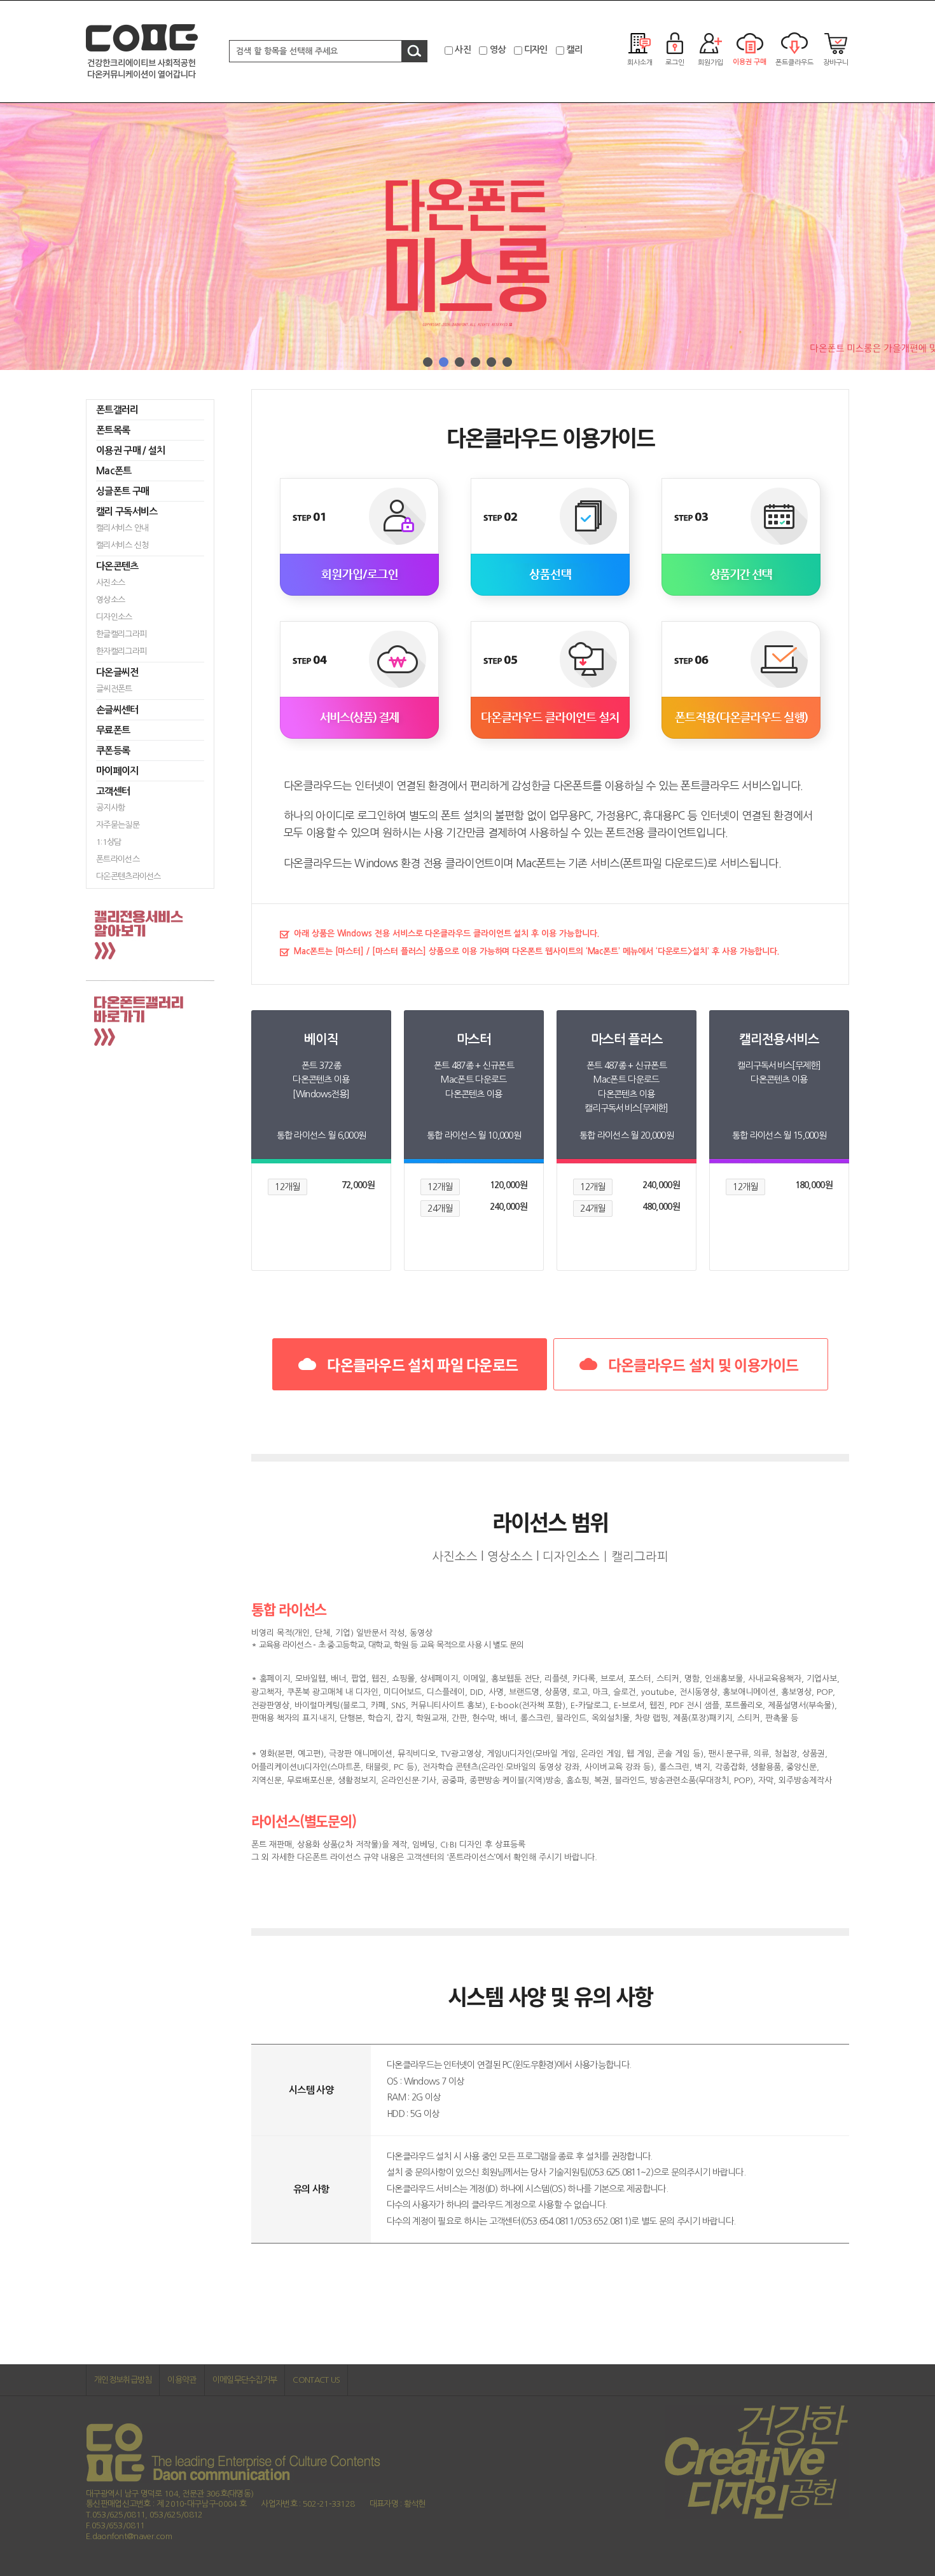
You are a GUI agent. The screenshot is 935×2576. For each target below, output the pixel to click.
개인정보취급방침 (123, 2380)
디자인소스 (114, 617)
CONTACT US (316, 2380)
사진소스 (110, 583)
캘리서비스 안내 (122, 528)
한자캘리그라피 (121, 651)
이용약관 (182, 2380)
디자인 (536, 50)
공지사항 (110, 808)
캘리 (574, 50)
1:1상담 (109, 842)
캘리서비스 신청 (122, 545)
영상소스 (110, 600)
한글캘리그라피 (121, 634)
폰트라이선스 (118, 859)
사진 (463, 50)
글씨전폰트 (114, 689)
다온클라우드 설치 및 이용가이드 (703, 1364)
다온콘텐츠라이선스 (128, 876)
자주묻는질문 (118, 825)
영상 (498, 50)
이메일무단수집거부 (245, 2380)
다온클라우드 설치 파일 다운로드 (422, 1364)
